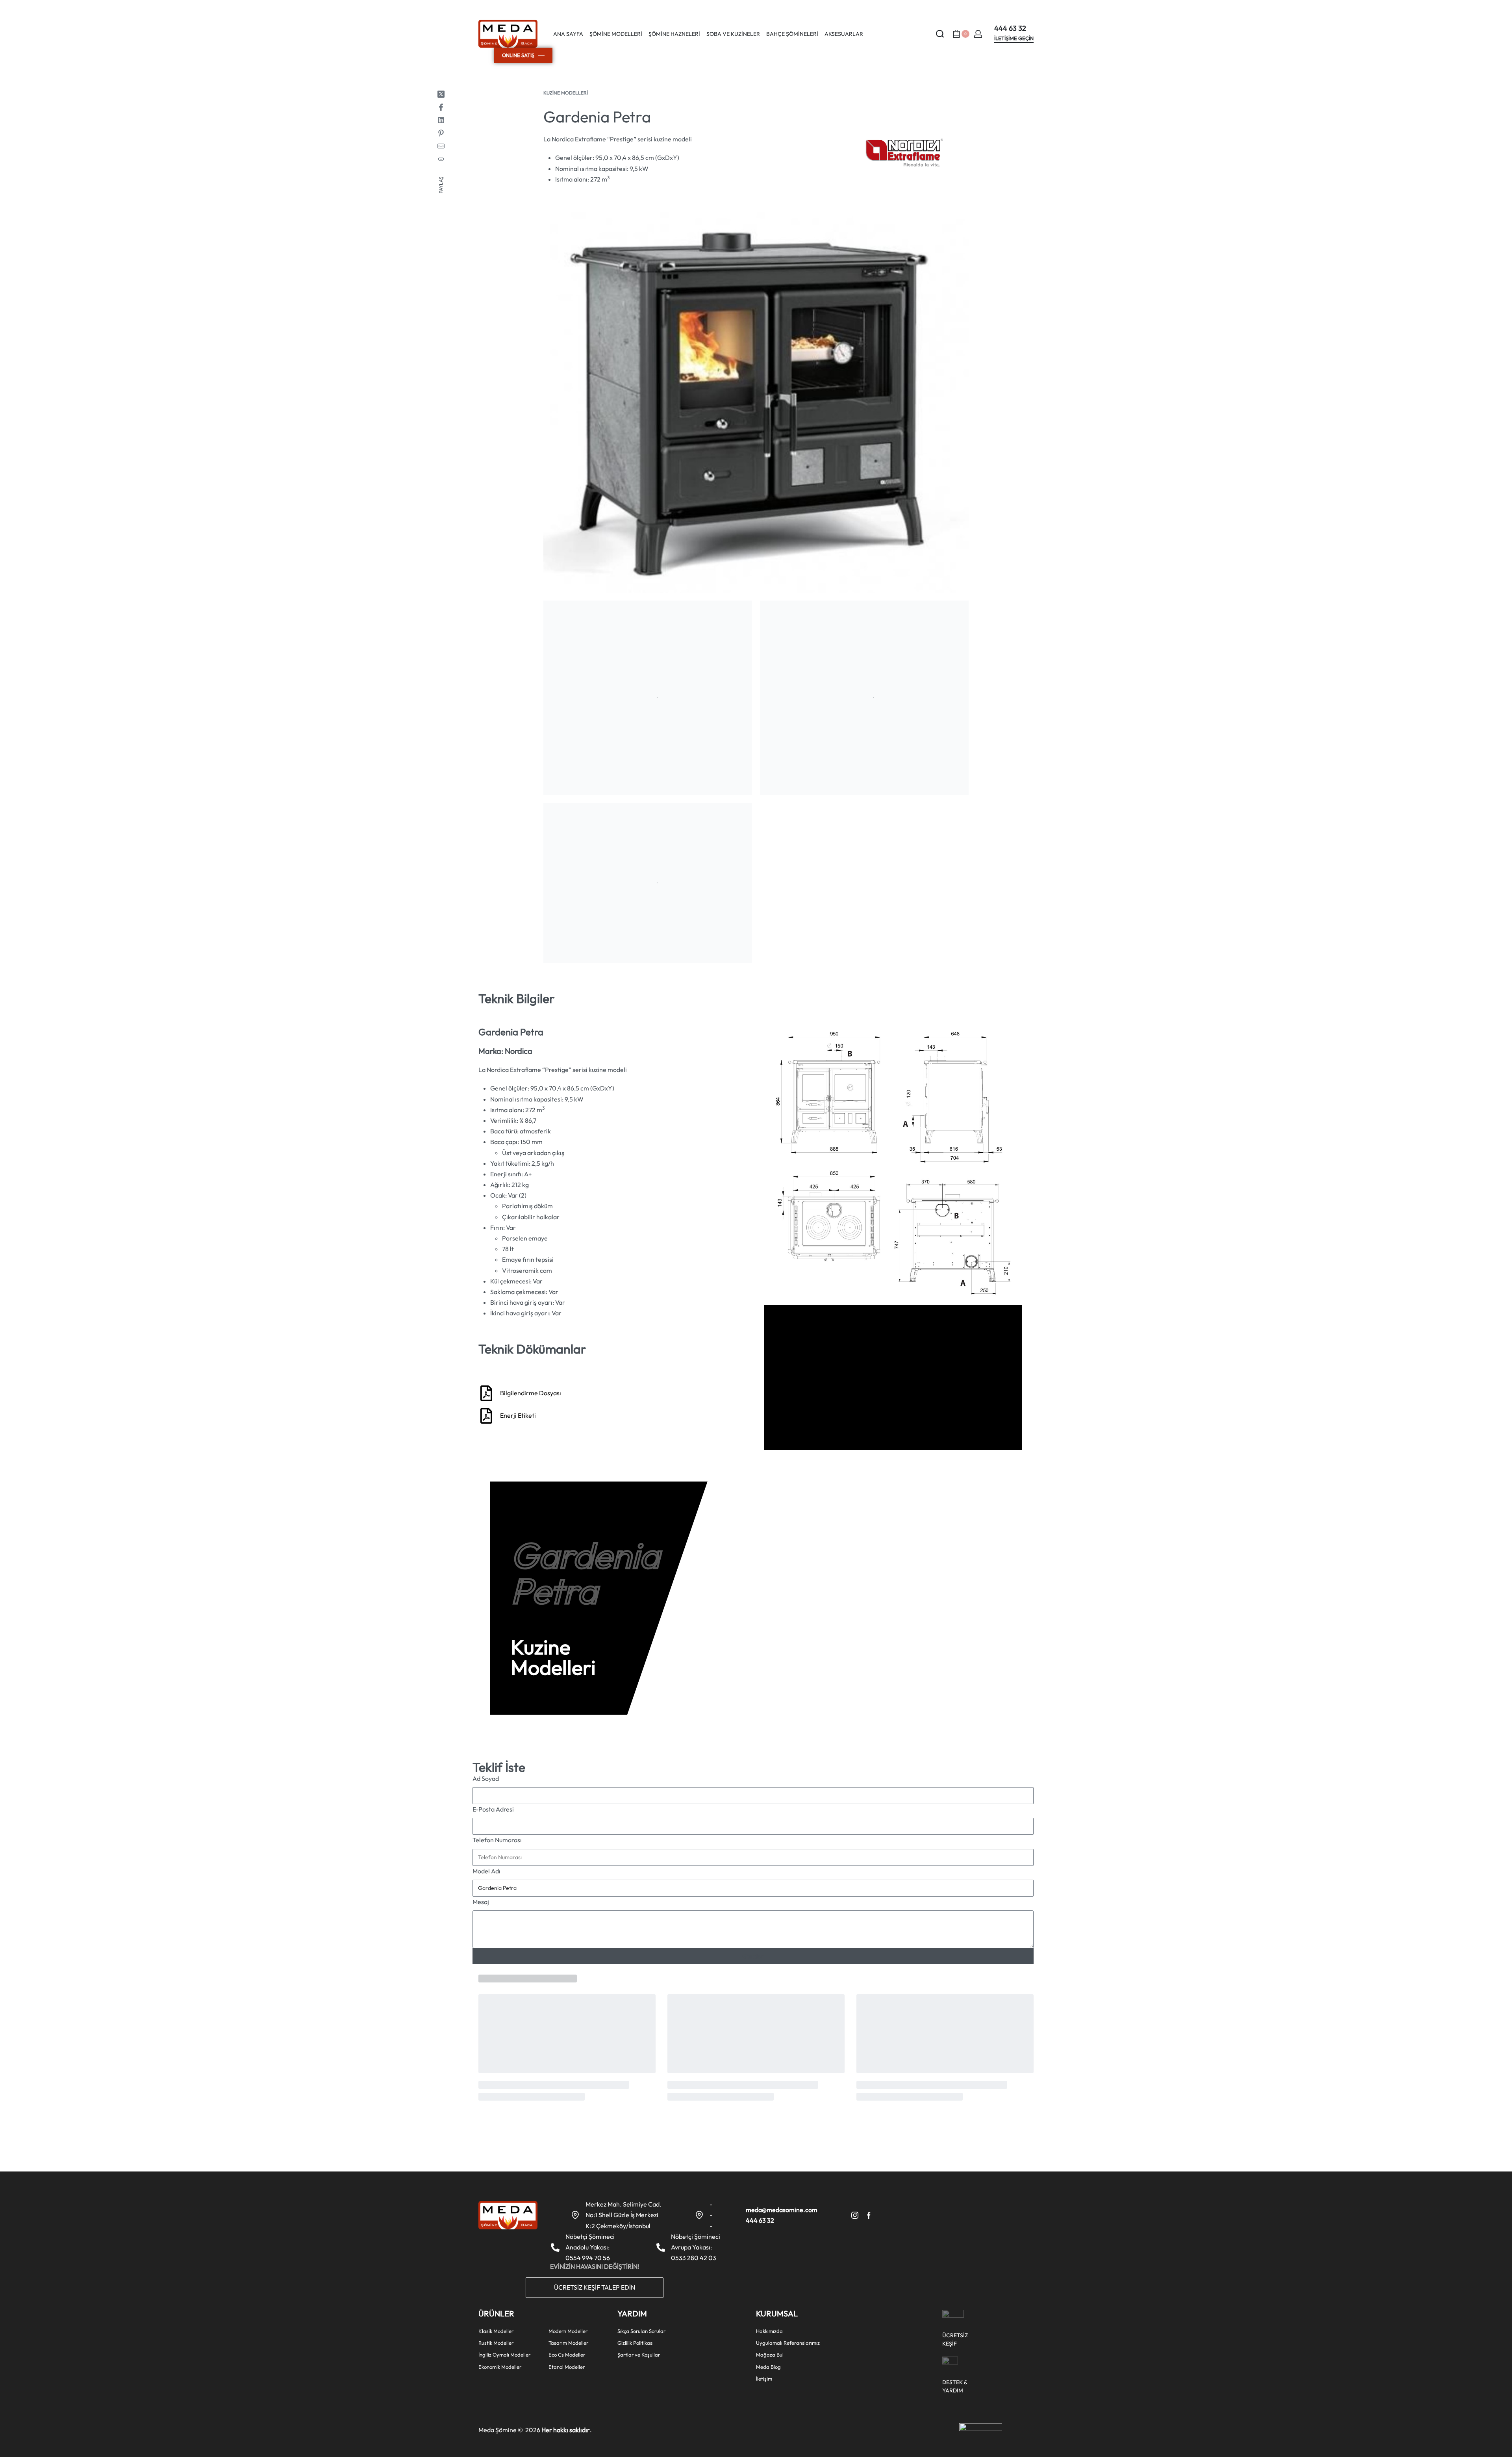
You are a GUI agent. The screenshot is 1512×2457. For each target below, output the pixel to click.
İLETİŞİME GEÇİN (1014, 39)
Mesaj (481, 1902)
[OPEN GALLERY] (756, 402)
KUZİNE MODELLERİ (566, 93)
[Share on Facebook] (441, 107)
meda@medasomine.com (782, 2210)
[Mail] (441, 146)
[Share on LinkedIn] (441, 120)
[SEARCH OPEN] (940, 34)
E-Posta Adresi (493, 1809)
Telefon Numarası (497, 1840)
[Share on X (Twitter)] (441, 94)
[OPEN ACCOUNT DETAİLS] (978, 34)
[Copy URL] (441, 159)
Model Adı (486, 1871)
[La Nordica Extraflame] (904, 153)
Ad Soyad (486, 1778)
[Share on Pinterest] (441, 133)
